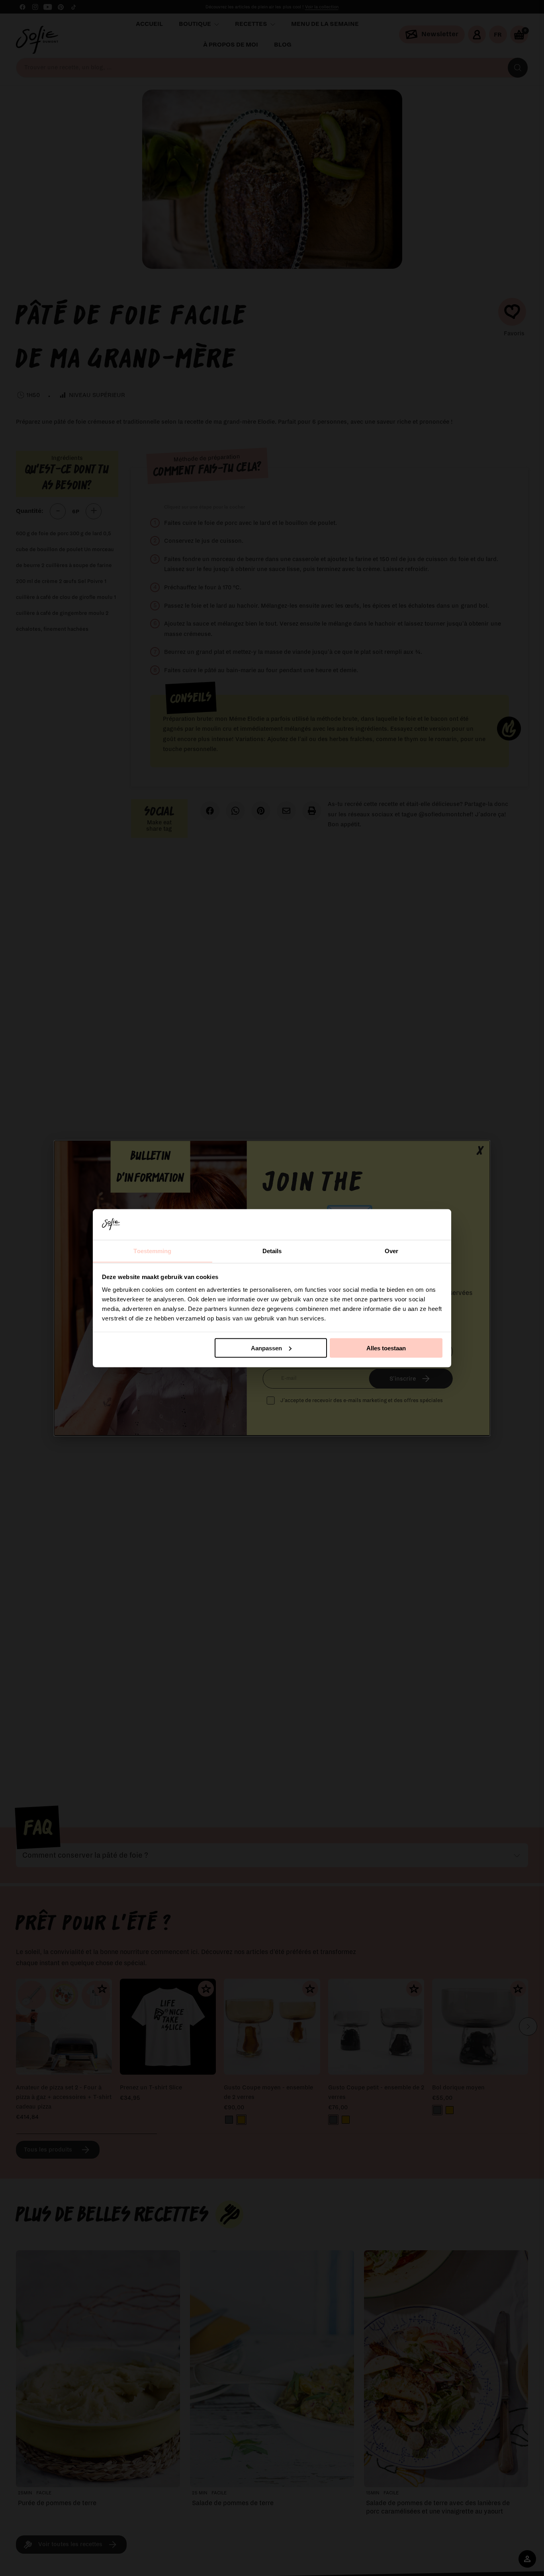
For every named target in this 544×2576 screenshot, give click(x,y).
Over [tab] (391, 1251)
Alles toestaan (386, 1348)
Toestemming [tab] (152, 1251)
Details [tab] (272, 1251)
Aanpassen (266, 1348)
